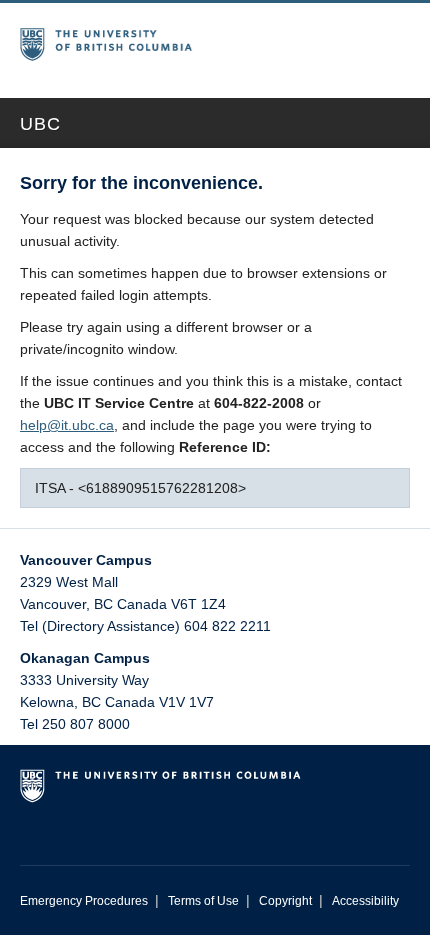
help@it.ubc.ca (67, 425)
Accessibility (365, 901)
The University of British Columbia (145, 41)
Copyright (285, 901)
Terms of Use (203, 901)
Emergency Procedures (84, 901)
